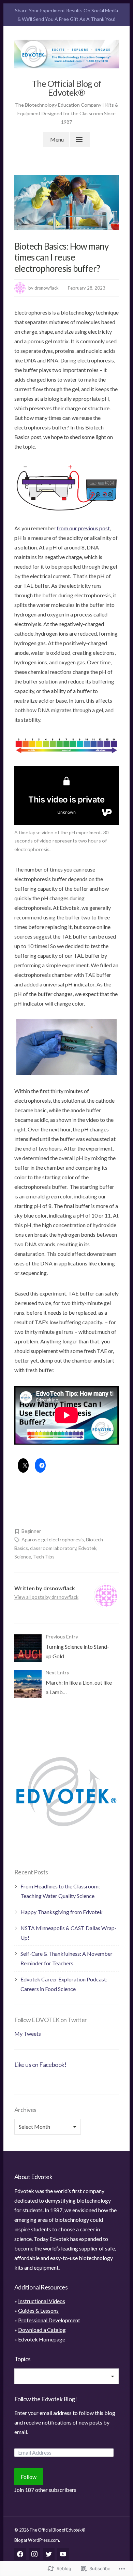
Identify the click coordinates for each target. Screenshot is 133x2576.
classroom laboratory (53, 1548)
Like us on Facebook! (40, 2064)
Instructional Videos (42, 2301)
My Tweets (28, 2034)
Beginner (31, 1531)
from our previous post (83, 528)
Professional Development (49, 2320)
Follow (29, 2477)
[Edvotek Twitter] (49, 2554)
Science (23, 1557)
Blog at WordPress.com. (37, 2540)
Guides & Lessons (38, 2311)
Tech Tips (44, 1557)
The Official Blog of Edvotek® (67, 88)
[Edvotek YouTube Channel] (63, 2554)
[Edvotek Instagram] (34, 2554)
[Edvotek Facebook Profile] (20, 2554)
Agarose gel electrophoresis (53, 1539)
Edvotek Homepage (42, 2339)
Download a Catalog (42, 2330)
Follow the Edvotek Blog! (46, 2399)
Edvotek (87, 1548)
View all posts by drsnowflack (46, 1597)
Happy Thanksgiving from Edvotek (62, 1912)
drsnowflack (47, 288)
